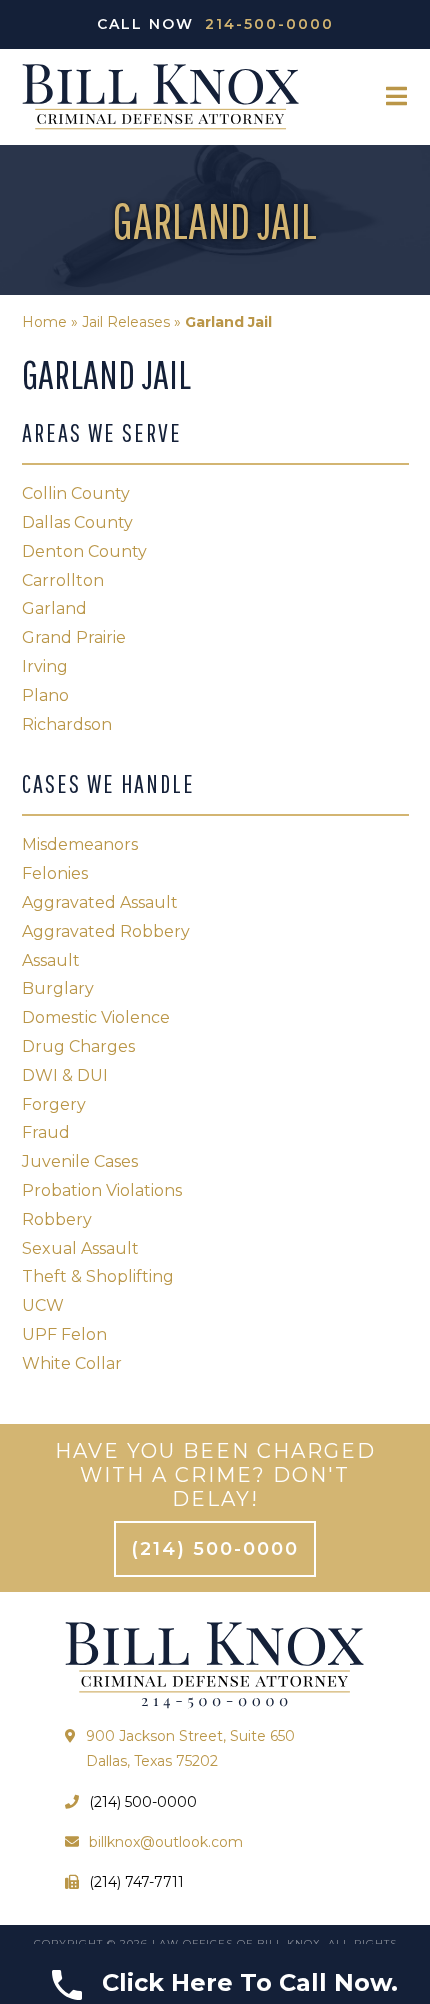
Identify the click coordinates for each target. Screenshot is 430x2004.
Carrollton (63, 580)
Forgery (54, 1104)
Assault (51, 960)
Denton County (84, 551)
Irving (45, 666)
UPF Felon (64, 1334)
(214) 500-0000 (215, 1549)
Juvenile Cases (80, 1161)
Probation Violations (102, 1190)
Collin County (76, 493)
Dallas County (77, 522)
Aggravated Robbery (106, 931)
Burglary (58, 988)
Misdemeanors (80, 844)
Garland (54, 608)
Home (44, 322)
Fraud (46, 1132)
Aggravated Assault (100, 902)
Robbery (57, 1219)
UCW (43, 1305)
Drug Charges (78, 1046)
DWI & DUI (65, 1075)
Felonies (55, 873)
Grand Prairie (74, 637)
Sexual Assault (80, 1248)
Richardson (67, 724)
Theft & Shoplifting (98, 1276)
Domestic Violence (96, 1017)
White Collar (72, 1363)
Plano (45, 695)
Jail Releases (126, 322)
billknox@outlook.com (166, 1842)
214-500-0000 (269, 24)
